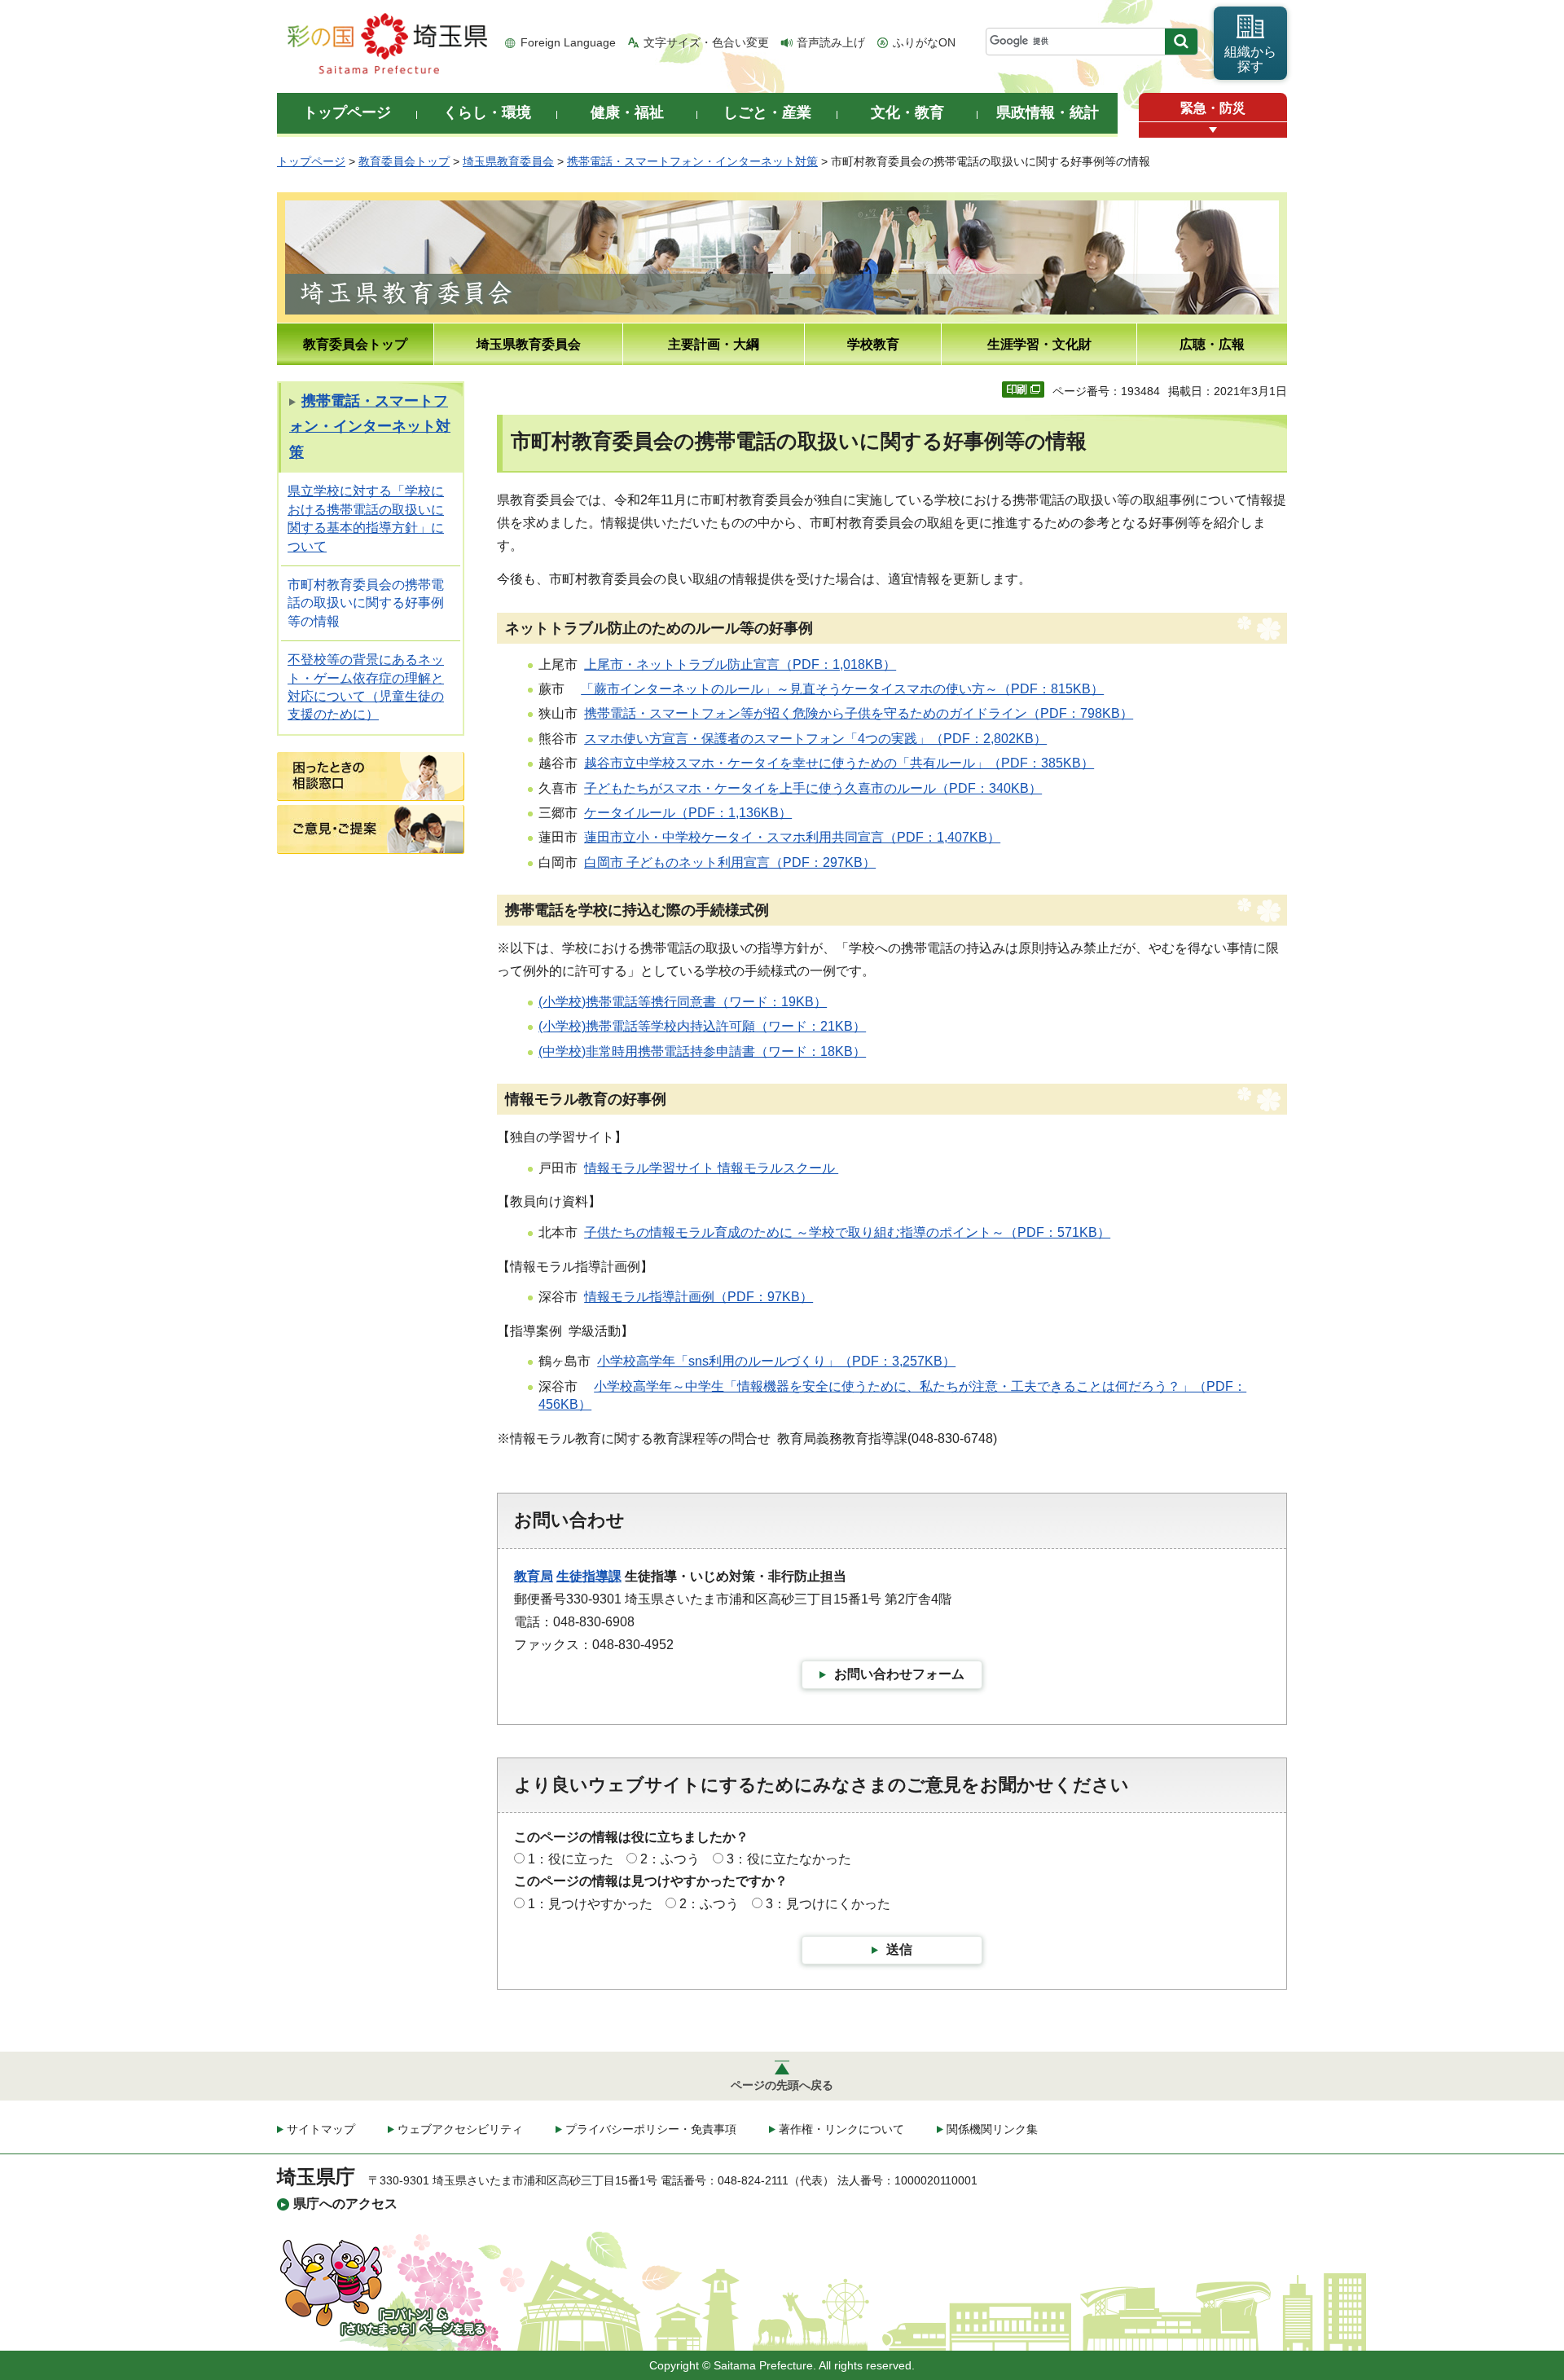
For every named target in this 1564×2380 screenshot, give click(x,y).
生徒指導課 (589, 1576)
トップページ (311, 161)
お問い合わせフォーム (899, 1674)
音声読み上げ (831, 42)
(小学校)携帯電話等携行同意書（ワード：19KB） (683, 1002)
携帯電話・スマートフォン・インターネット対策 (692, 161)
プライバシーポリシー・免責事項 (651, 2129)
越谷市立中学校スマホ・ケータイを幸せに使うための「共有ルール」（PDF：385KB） (839, 763)
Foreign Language (568, 42)
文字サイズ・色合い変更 (706, 42)
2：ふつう (670, 1859)
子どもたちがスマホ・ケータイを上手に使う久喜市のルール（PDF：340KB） (813, 788)
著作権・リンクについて (841, 2129)
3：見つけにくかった (828, 1904)
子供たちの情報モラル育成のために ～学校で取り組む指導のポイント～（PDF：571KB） (847, 1232)
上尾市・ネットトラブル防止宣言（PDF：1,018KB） (740, 664)
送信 (899, 1949)
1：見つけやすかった (590, 1904)
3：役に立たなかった (789, 1859)
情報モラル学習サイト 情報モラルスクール (711, 1168)
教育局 (534, 1576)
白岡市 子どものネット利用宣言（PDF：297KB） (730, 862)
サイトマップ (321, 2129)
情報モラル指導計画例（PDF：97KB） (699, 1297)
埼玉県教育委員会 (508, 161)
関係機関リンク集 (992, 2129)
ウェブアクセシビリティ (460, 2129)
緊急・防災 (1213, 108)
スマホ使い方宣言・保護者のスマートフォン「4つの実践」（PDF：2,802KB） (815, 739)
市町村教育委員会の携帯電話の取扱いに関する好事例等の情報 (366, 603)
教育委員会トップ (404, 161)
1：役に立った (571, 1859)
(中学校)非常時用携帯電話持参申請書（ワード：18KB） (702, 1051)
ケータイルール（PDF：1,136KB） (688, 813)
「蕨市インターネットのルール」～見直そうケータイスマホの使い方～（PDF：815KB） (842, 689)
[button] (1213, 130)
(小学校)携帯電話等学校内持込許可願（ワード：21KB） (702, 1026)
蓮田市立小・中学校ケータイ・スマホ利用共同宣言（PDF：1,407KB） (792, 837)
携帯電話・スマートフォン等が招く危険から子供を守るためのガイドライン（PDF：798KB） (859, 713)
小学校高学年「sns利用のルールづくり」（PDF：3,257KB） (776, 1361)
